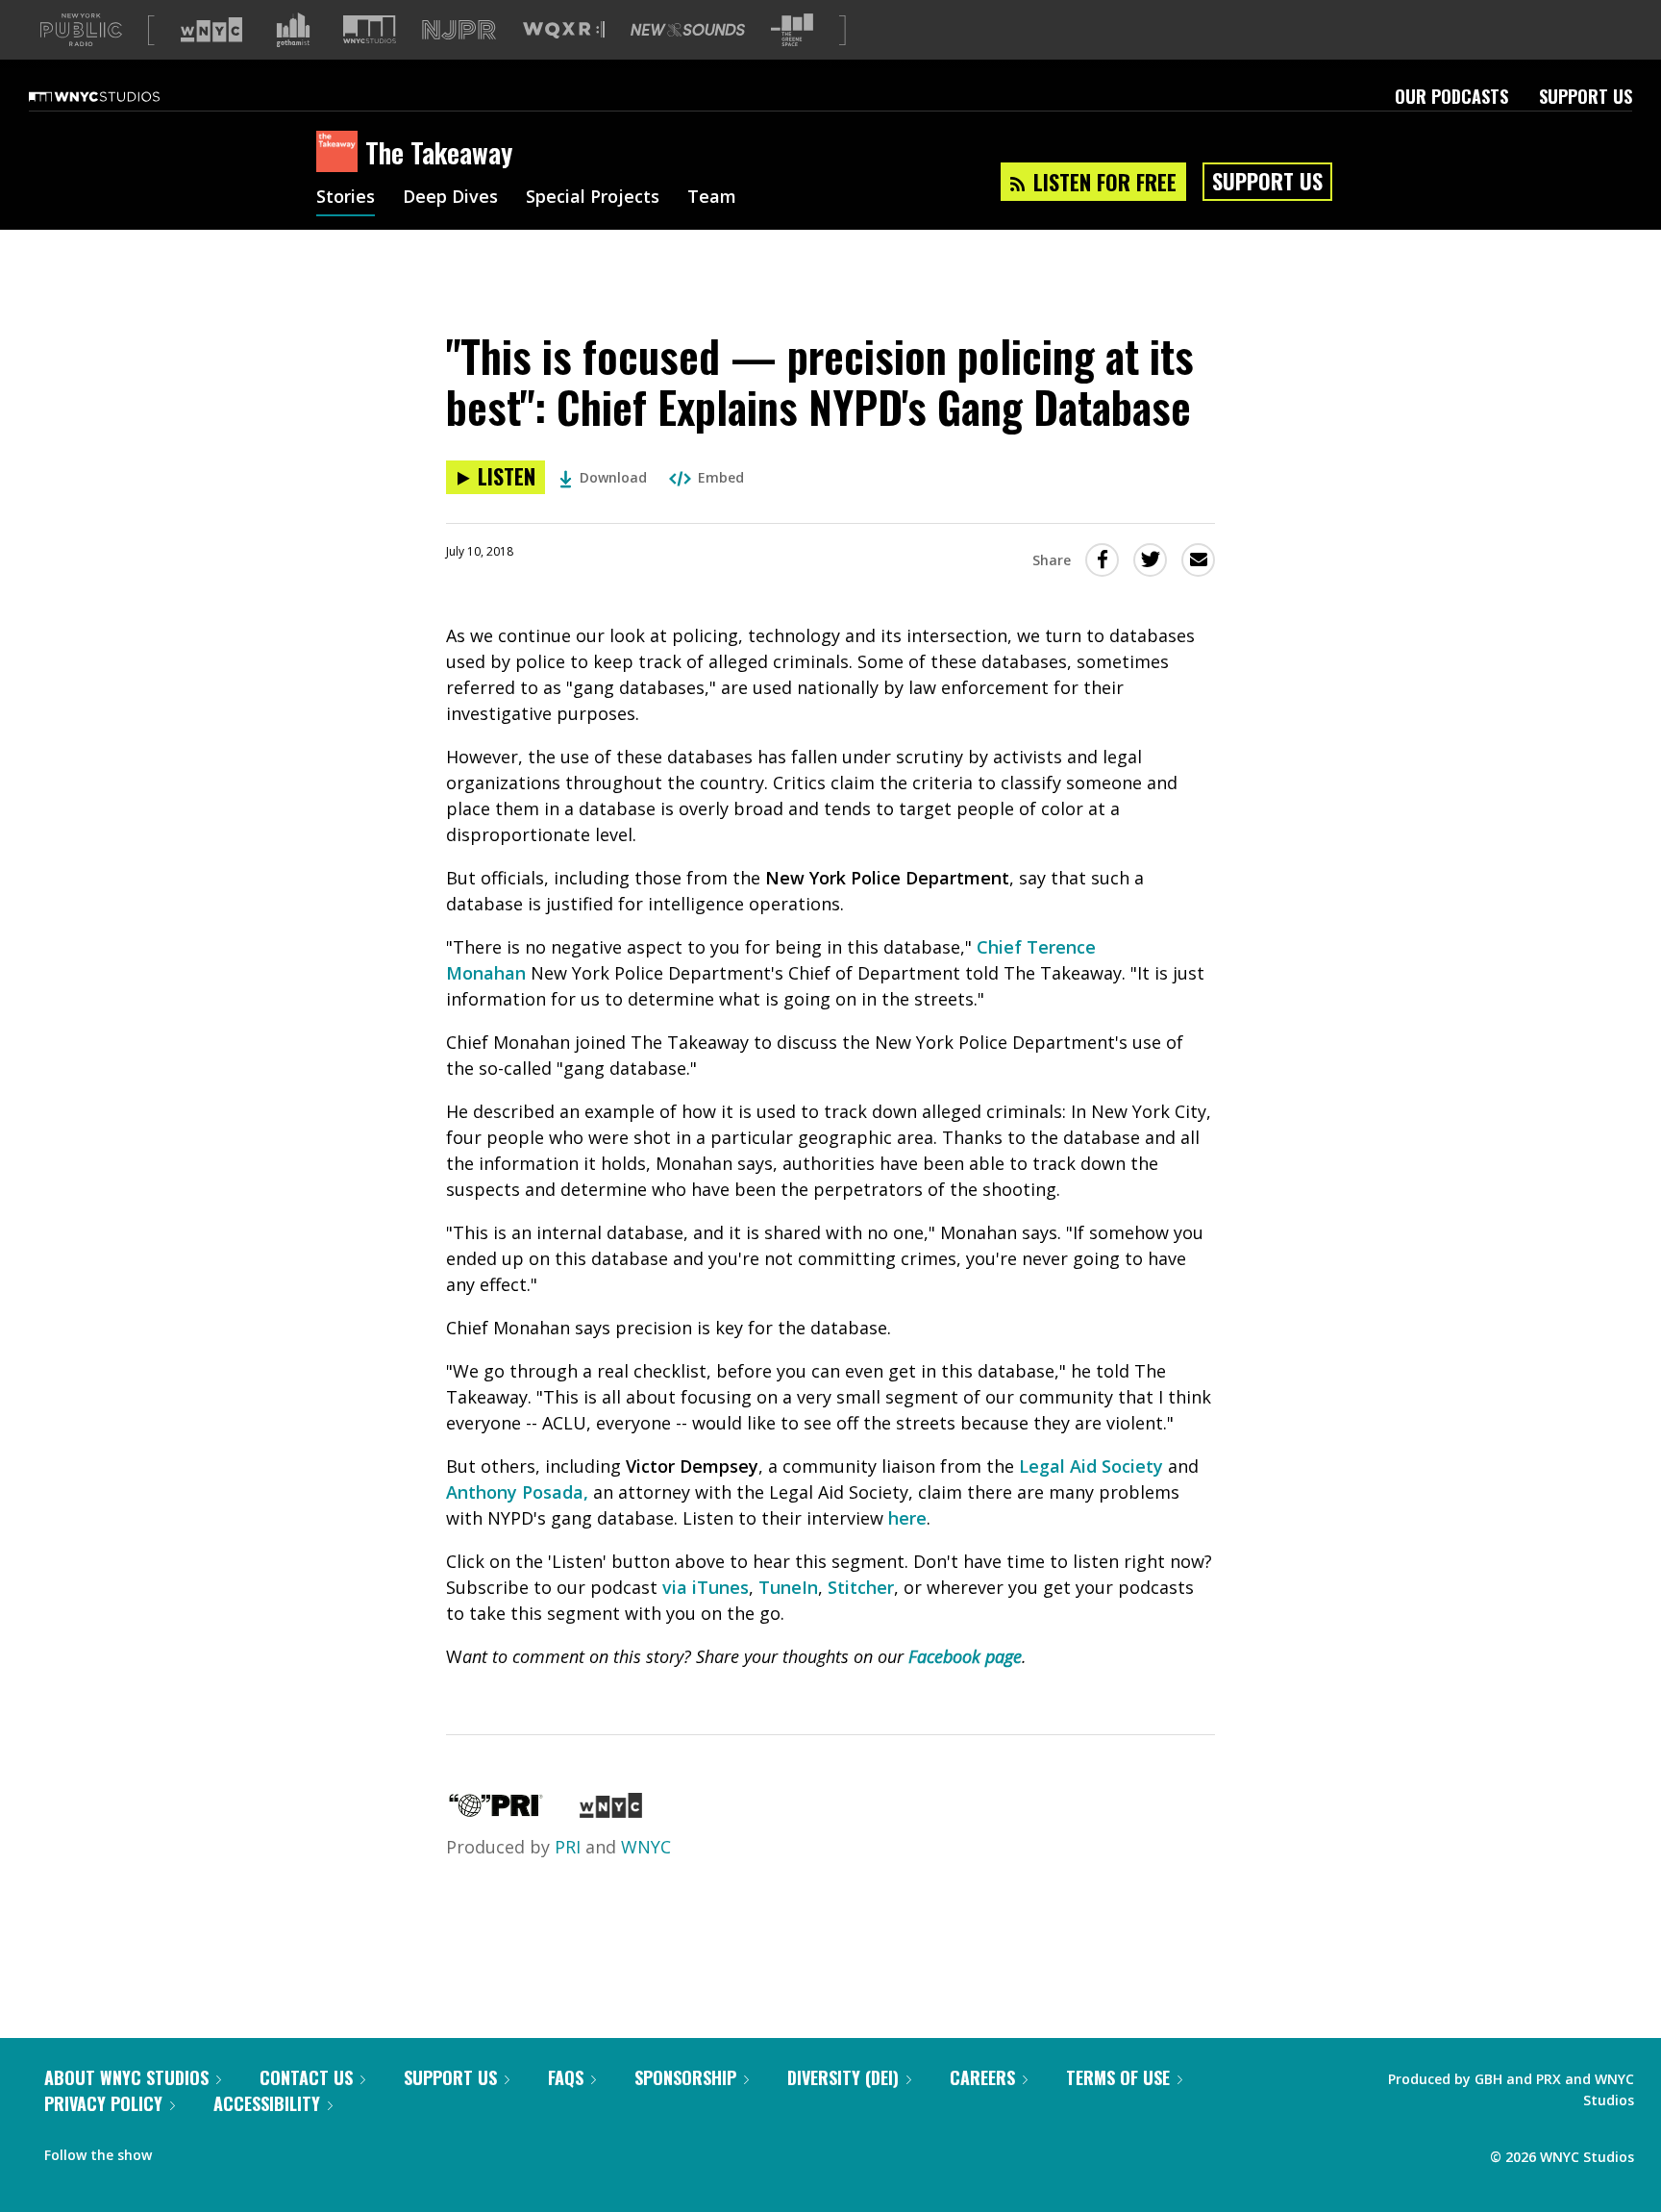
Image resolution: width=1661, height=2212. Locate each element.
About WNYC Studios (126, 2077)
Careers (982, 2077)
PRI (568, 1847)
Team (712, 198)
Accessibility (267, 2103)
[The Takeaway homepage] (341, 153)
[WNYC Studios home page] (118, 96)
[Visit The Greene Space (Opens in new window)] (792, 30)
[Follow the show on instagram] (254, 2150)
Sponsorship (685, 2077)
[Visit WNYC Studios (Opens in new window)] (370, 29)
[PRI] (496, 1811)
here (907, 1518)
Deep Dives (450, 198)
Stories (346, 198)
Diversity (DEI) (843, 2077)
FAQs (566, 2077)
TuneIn (788, 1587)
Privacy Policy (103, 2103)
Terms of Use (1118, 2077)
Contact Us (306, 2077)
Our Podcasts (1451, 96)
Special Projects (593, 198)
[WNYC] (611, 1811)
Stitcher (861, 1587)
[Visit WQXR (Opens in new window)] (564, 30)
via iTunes (706, 1587)
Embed (721, 477)
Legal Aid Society (1091, 1466)
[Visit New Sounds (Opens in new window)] (688, 30)
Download (613, 477)
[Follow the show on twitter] (217, 2150)
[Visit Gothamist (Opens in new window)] (293, 30)
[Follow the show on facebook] (180, 2150)
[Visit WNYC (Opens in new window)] (211, 30)
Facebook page (965, 1656)
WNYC (646, 1847)
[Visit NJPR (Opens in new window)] (459, 30)
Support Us (1586, 96)
